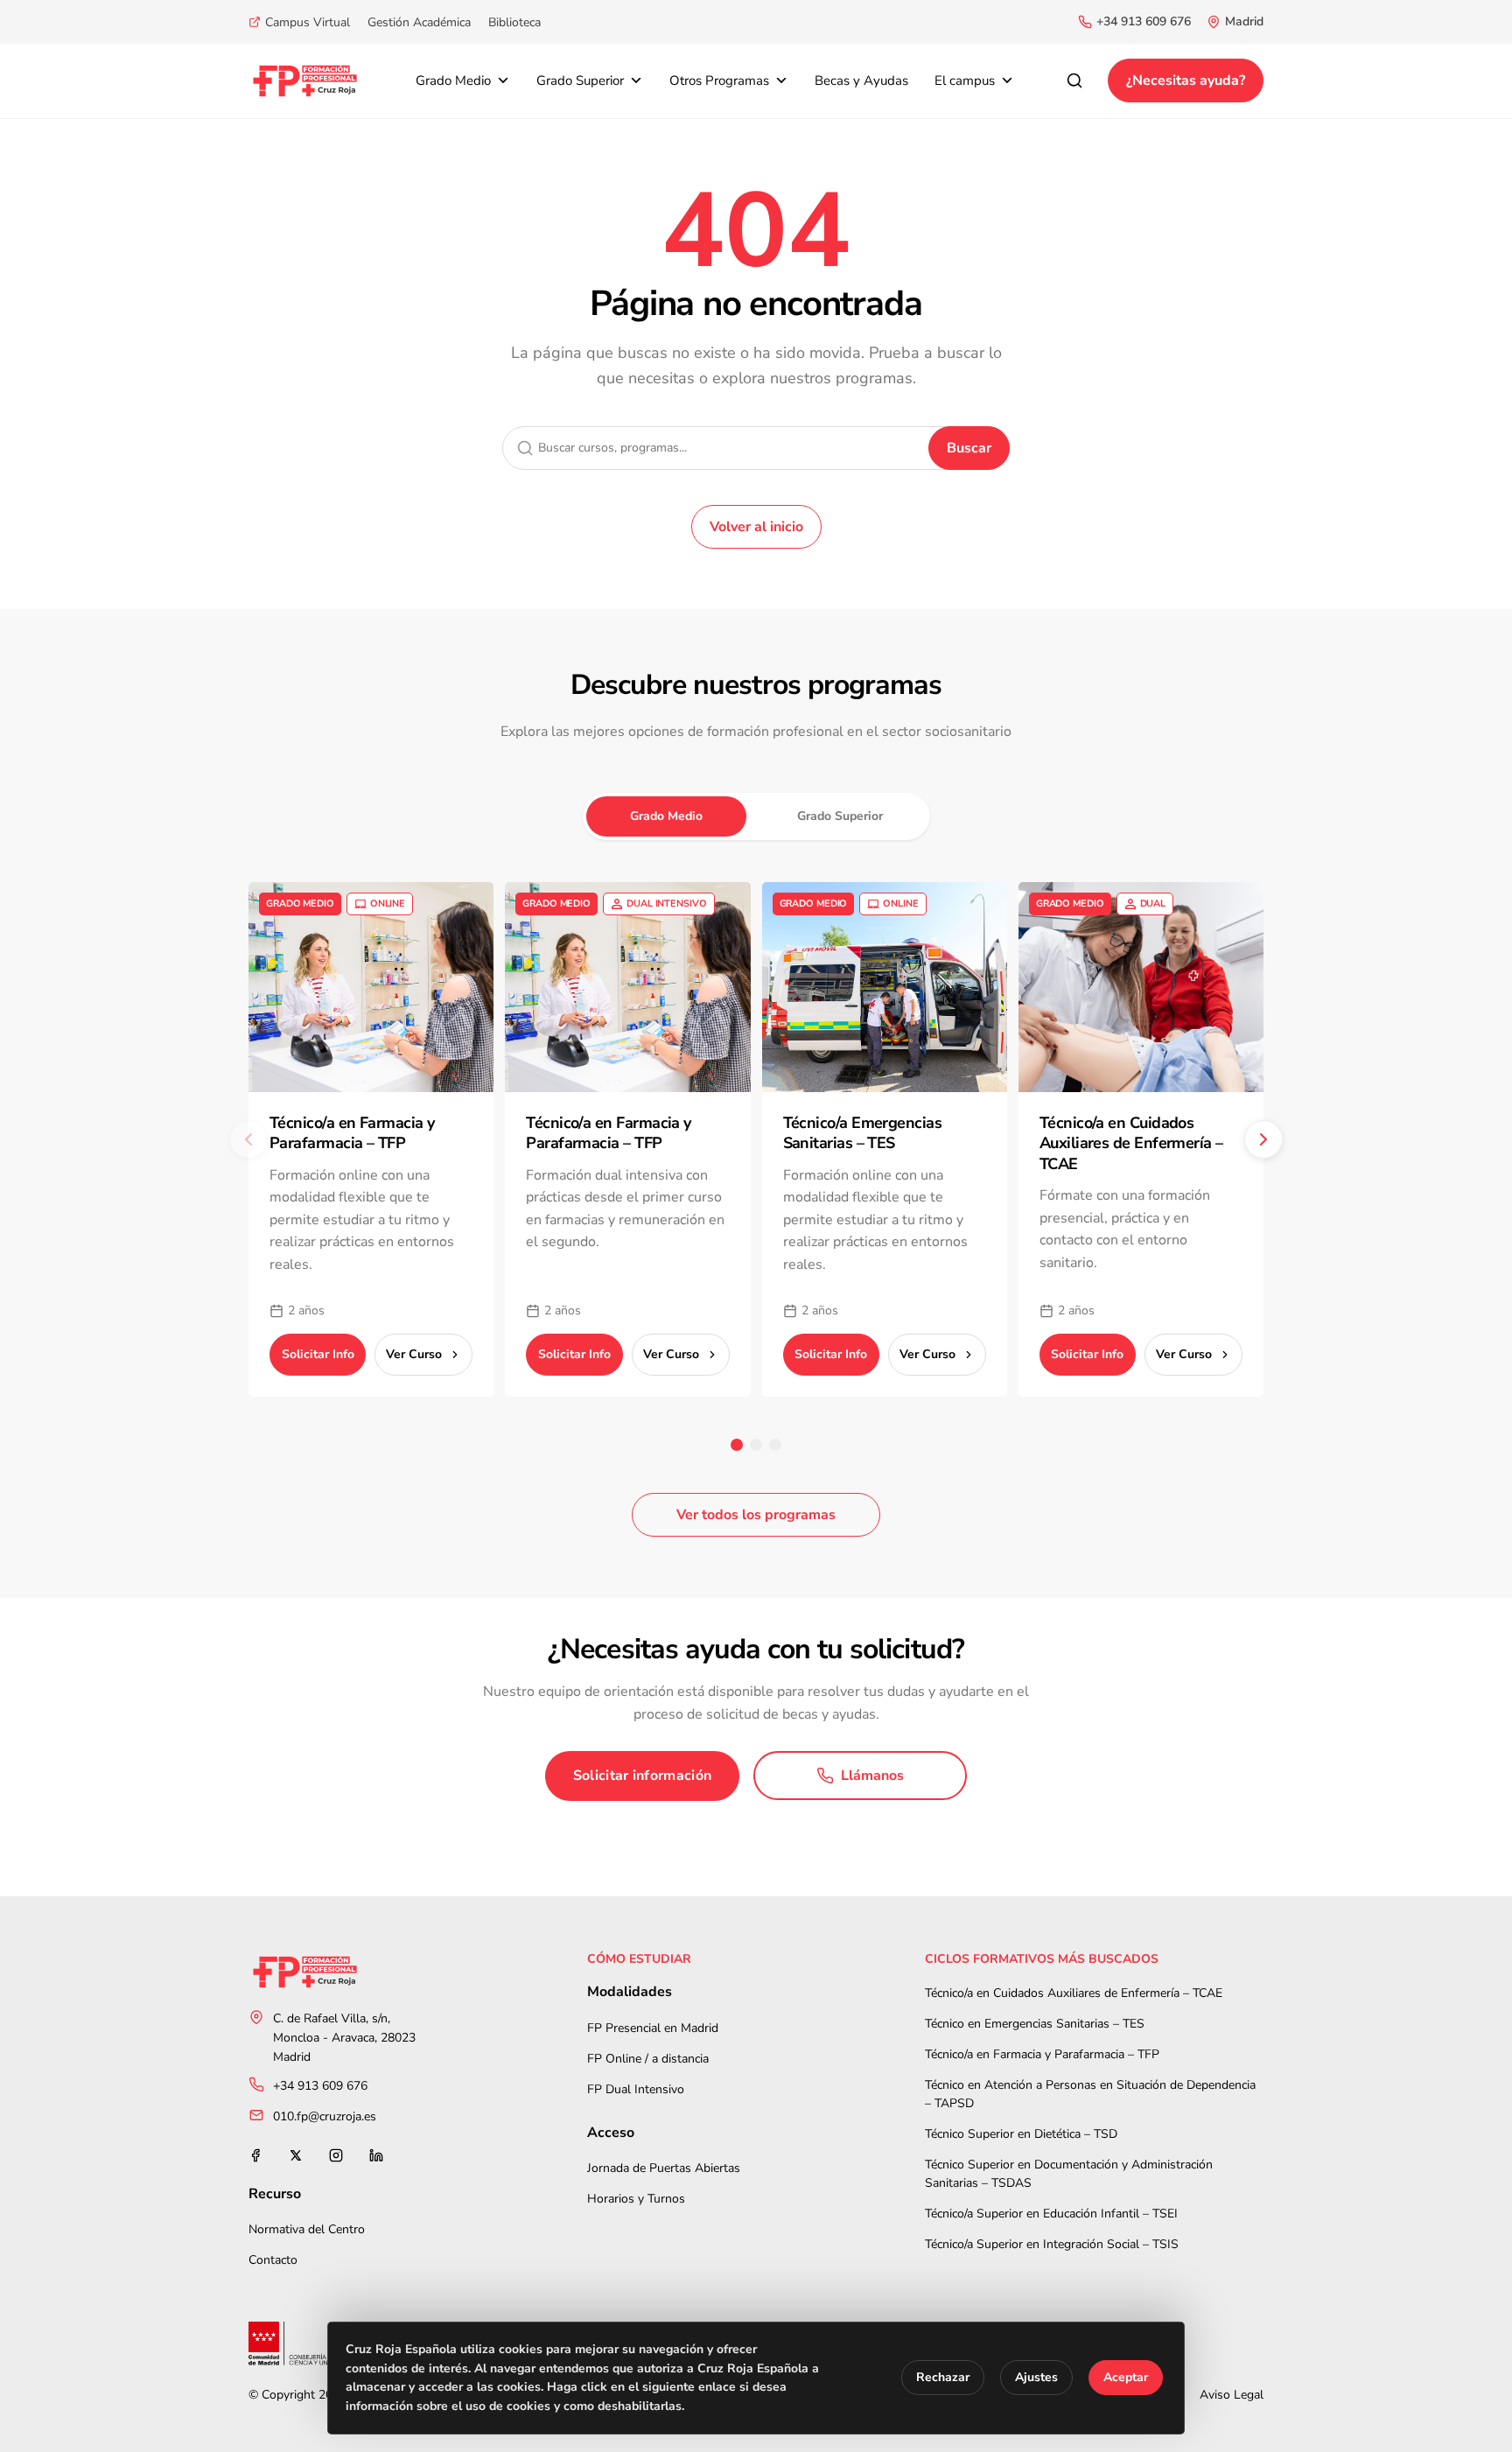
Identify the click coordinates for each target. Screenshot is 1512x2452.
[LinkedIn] (376, 2155)
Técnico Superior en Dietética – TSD (1021, 2134)
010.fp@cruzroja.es (325, 2116)
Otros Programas (719, 81)
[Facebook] (255, 2155)
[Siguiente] (1263, 1139)
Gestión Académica (419, 22)
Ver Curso (414, 1354)
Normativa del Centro (307, 2229)
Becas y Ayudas (861, 81)
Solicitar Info (318, 1354)
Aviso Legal (1232, 2395)
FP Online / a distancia (648, 2059)
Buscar (969, 448)
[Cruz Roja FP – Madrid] (305, 81)
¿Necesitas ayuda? (1186, 81)
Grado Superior (580, 81)
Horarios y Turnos (636, 2199)
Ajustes (1036, 2378)
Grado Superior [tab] (840, 816)
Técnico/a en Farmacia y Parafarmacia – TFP (1042, 2054)
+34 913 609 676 (1144, 21)
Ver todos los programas (756, 1515)
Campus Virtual (308, 22)
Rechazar (943, 2378)
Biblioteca (514, 22)
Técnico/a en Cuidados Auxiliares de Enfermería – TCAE (1074, 1993)
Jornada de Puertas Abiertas (664, 2168)
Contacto (273, 2260)
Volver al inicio (756, 527)
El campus (965, 81)
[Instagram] (336, 2155)
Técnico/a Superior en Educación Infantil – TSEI (1051, 2214)
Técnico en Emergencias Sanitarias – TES (1035, 2024)
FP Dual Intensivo (636, 2089)
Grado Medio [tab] (666, 816)
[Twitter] (296, 2155)
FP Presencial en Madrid (653, 2028)
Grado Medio (453, 81)
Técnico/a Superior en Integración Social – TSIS (1052, 2244)
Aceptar (1126, 2378)
